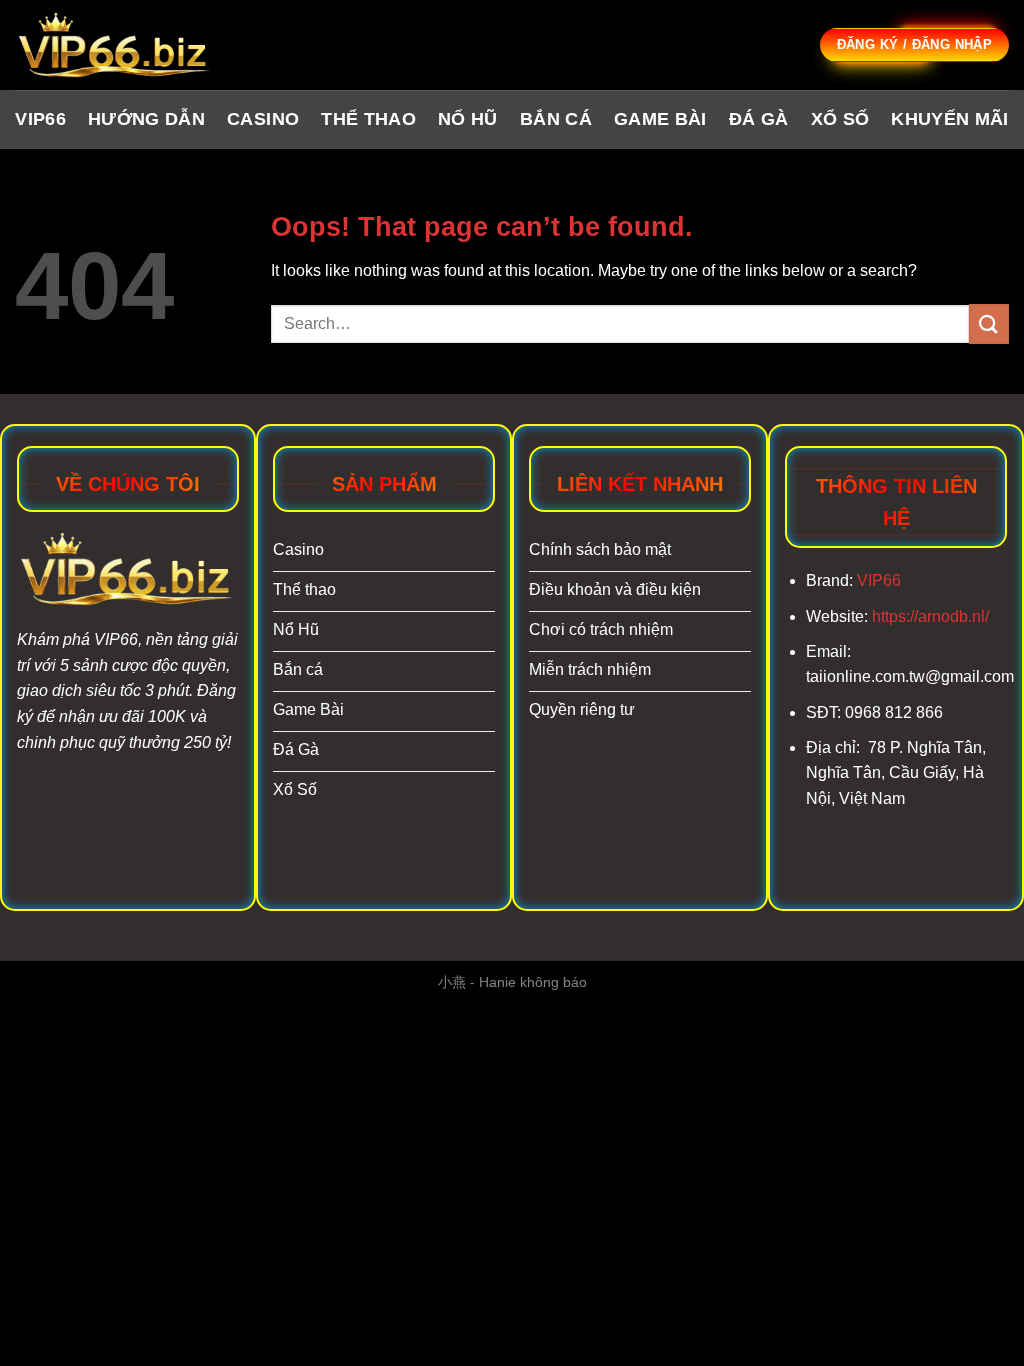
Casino (263, 119)
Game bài (660, 119)
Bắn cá (556, 119)
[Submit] (989, 323)
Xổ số (840, 119)
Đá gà (759, 119)
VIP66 (40, 119)
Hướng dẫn (146, 119)
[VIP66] (115, 45)
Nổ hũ (468, 119)
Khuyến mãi (950, 119)
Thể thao (368, 119)
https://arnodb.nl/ (930, 616)
